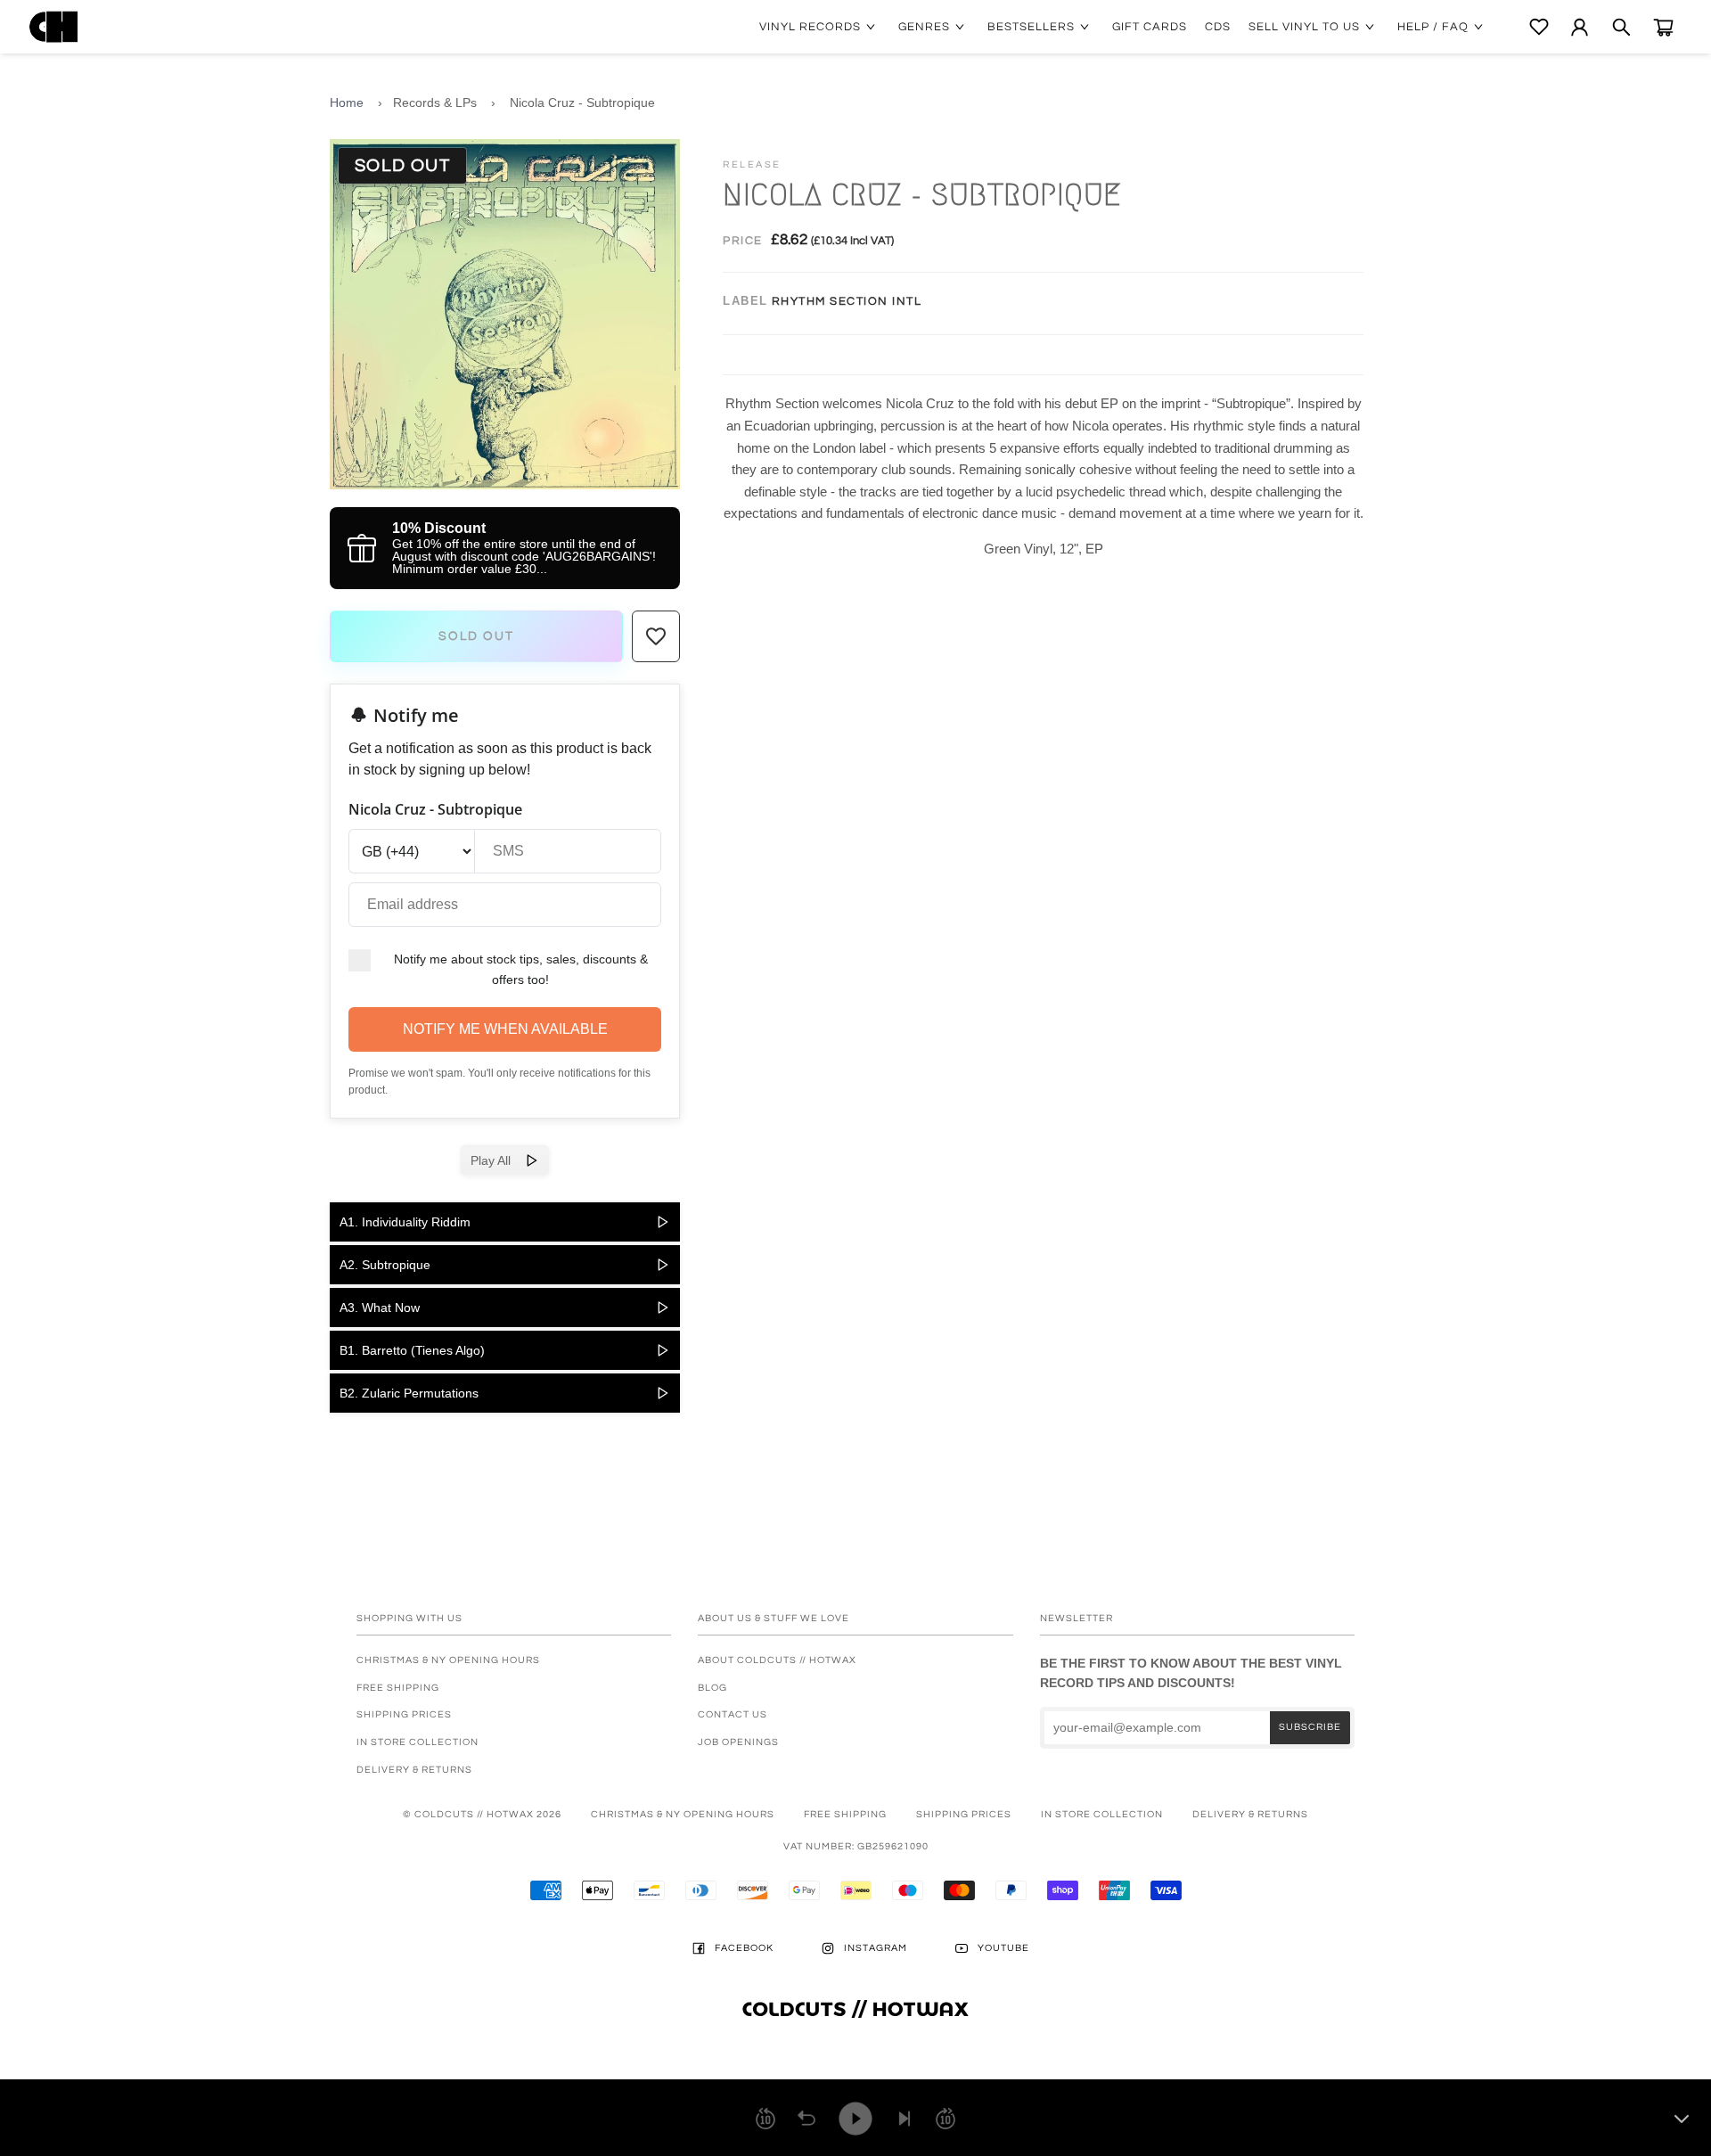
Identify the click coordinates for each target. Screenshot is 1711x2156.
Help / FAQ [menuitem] (1433, 27)
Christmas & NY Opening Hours (448, 1660)
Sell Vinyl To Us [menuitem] (1304, 27)
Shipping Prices (404, 1714)
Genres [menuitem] (924, 27)
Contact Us (733, 1714)
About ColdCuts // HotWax (777, 1660)
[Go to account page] (1580, 27)
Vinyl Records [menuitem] (810, 27)
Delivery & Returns (414, 1770)
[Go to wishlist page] (1539, 27)
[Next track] (905, 2119)
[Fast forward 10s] (946, 2119)
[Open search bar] (1621, 27)
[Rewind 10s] (765, 2119)
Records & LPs (435, 102)
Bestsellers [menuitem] (1031, 27)
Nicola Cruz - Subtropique (582, 102)
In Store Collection (418, 1742)
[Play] (855, 2119)
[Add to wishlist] (656, 636)
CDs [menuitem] (1218, 27)
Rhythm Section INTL (847, 301)
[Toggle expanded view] (1682, 2119)
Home (347, 102)
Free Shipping (398, 1688)
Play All (498, 1160)
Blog (712, 1688)
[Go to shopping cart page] (1663, 27)
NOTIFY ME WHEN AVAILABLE (505, 1029)
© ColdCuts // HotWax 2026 (482, 1814)
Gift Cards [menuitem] (1150, 27)
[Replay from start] (806, 2119)
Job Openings (738, 1742)
